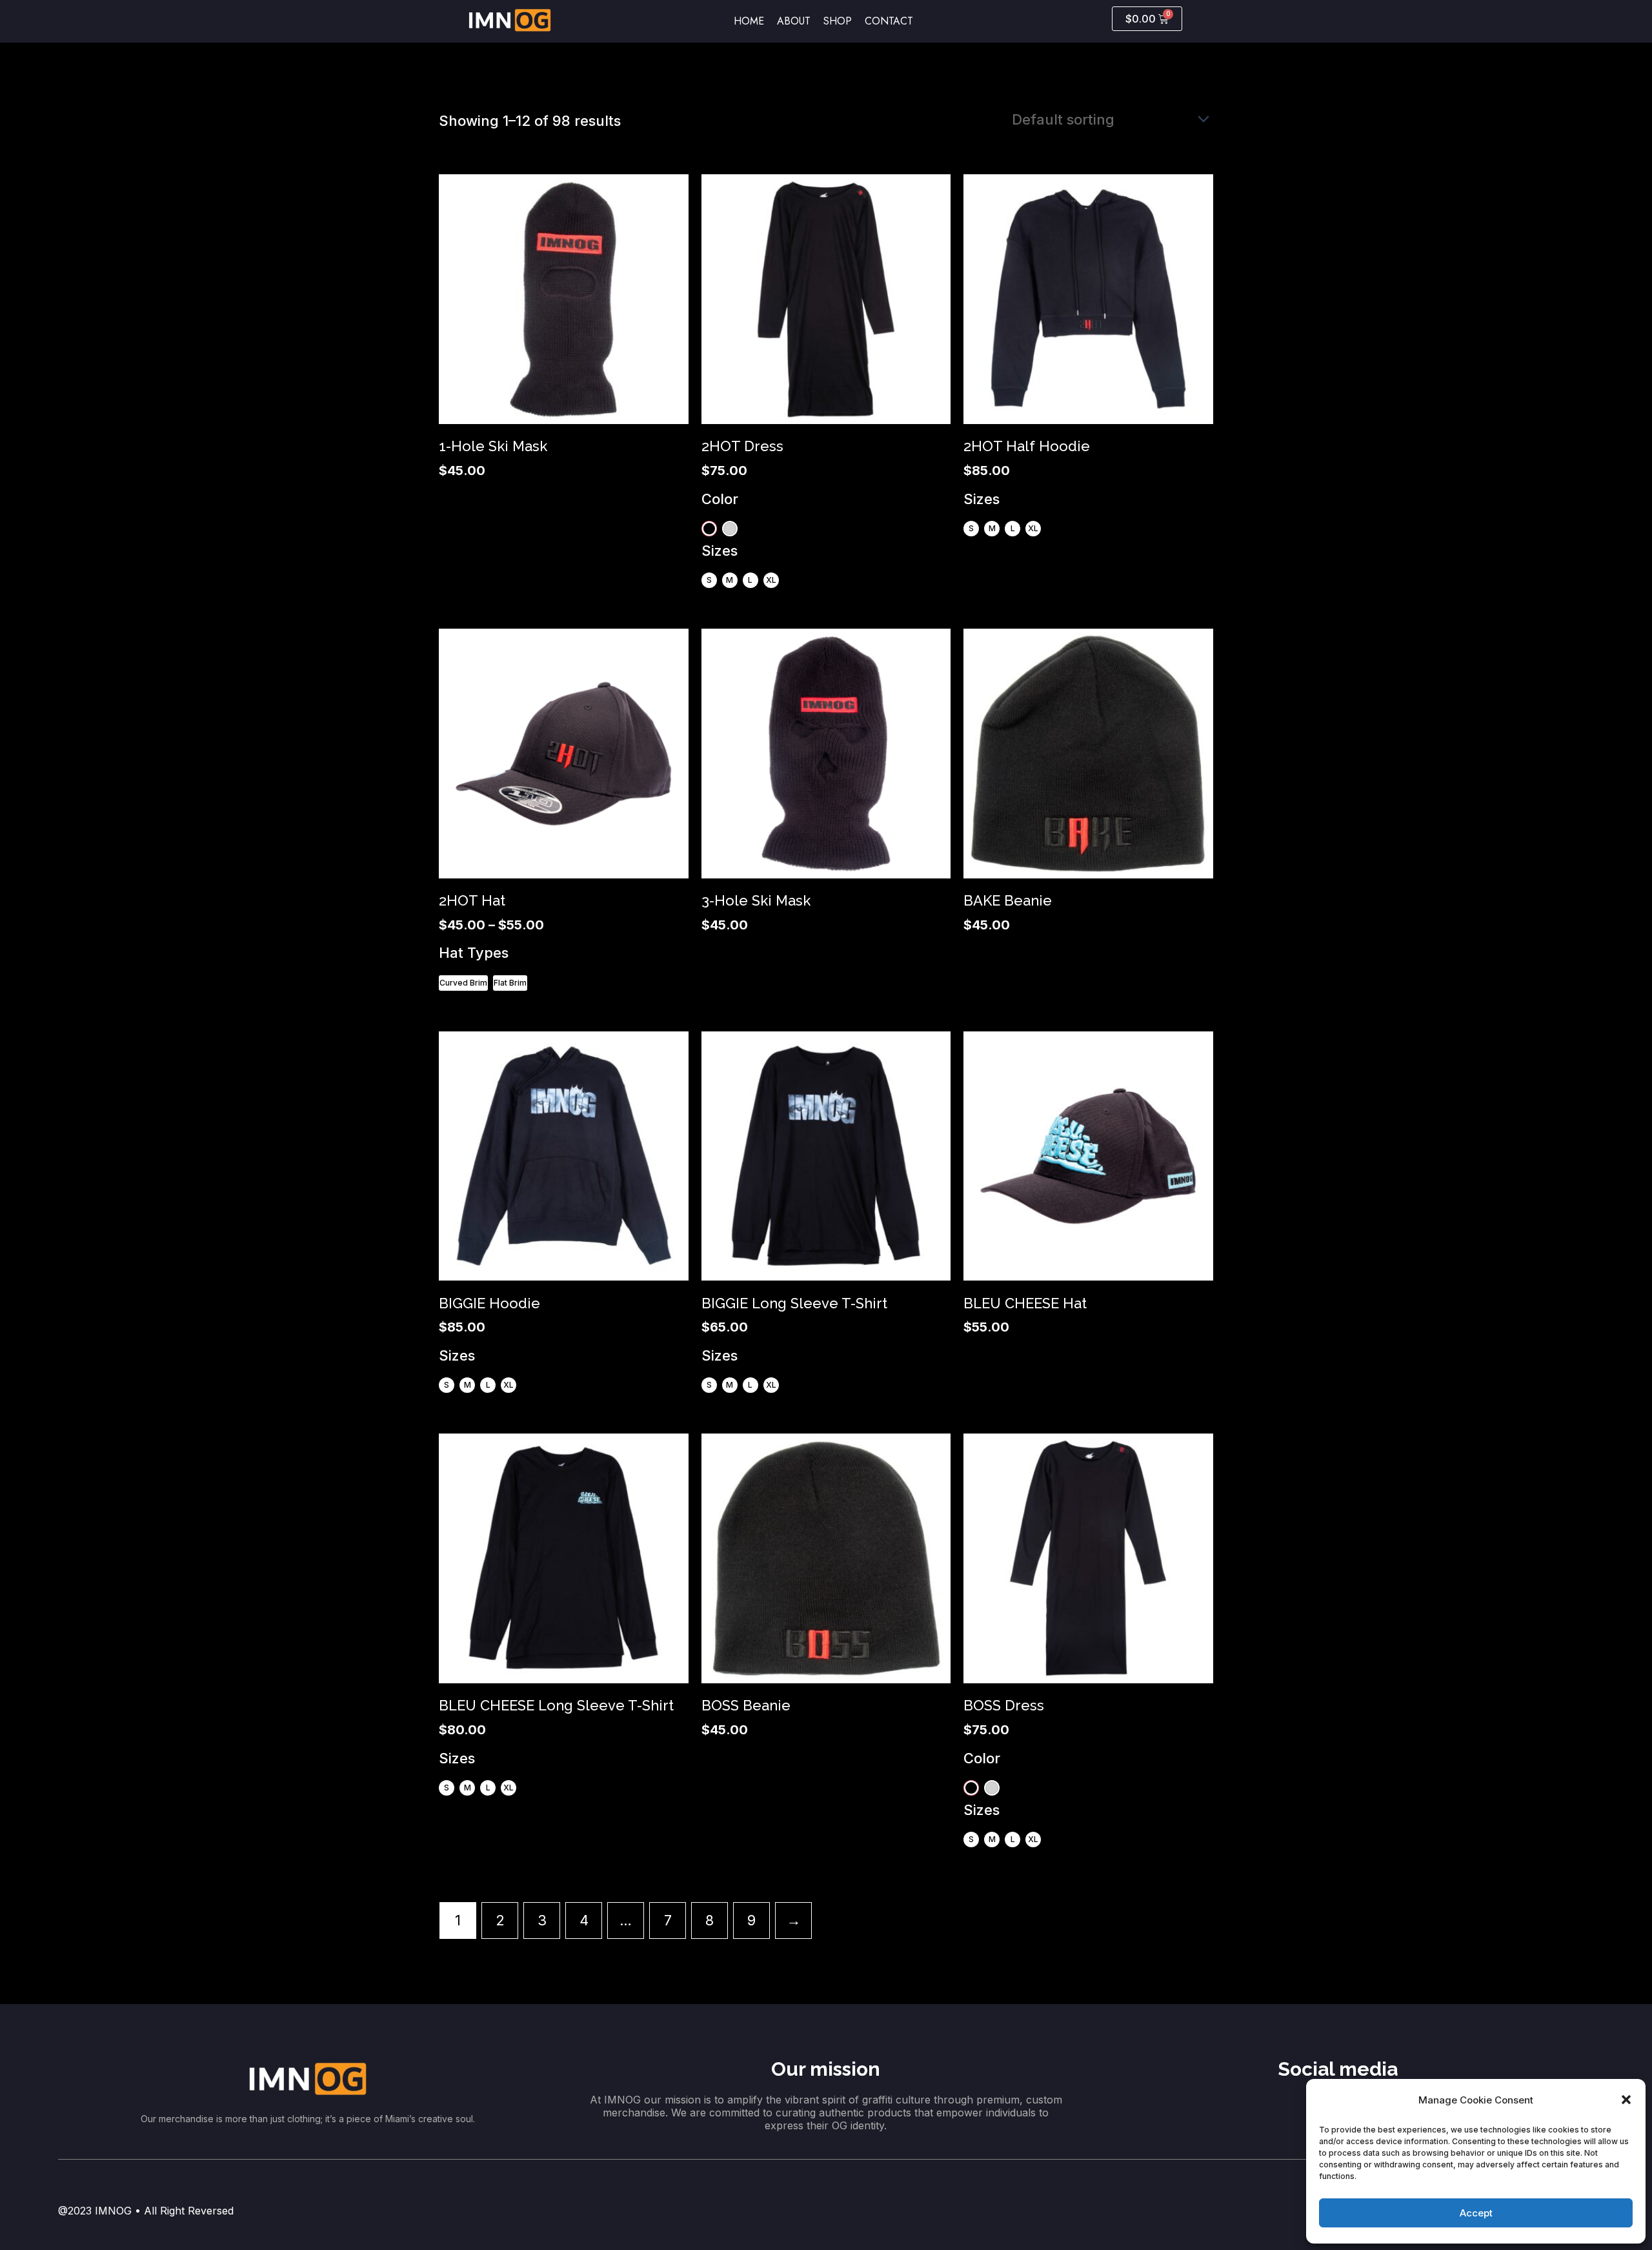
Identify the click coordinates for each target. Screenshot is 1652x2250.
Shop (838, 21)
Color (720, 499)
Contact (889, 21)
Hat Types (474, 953)
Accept (1476, 2213)
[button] (1626, 2100)
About (794, 21)
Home (749, 21)
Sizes (720, 551)
